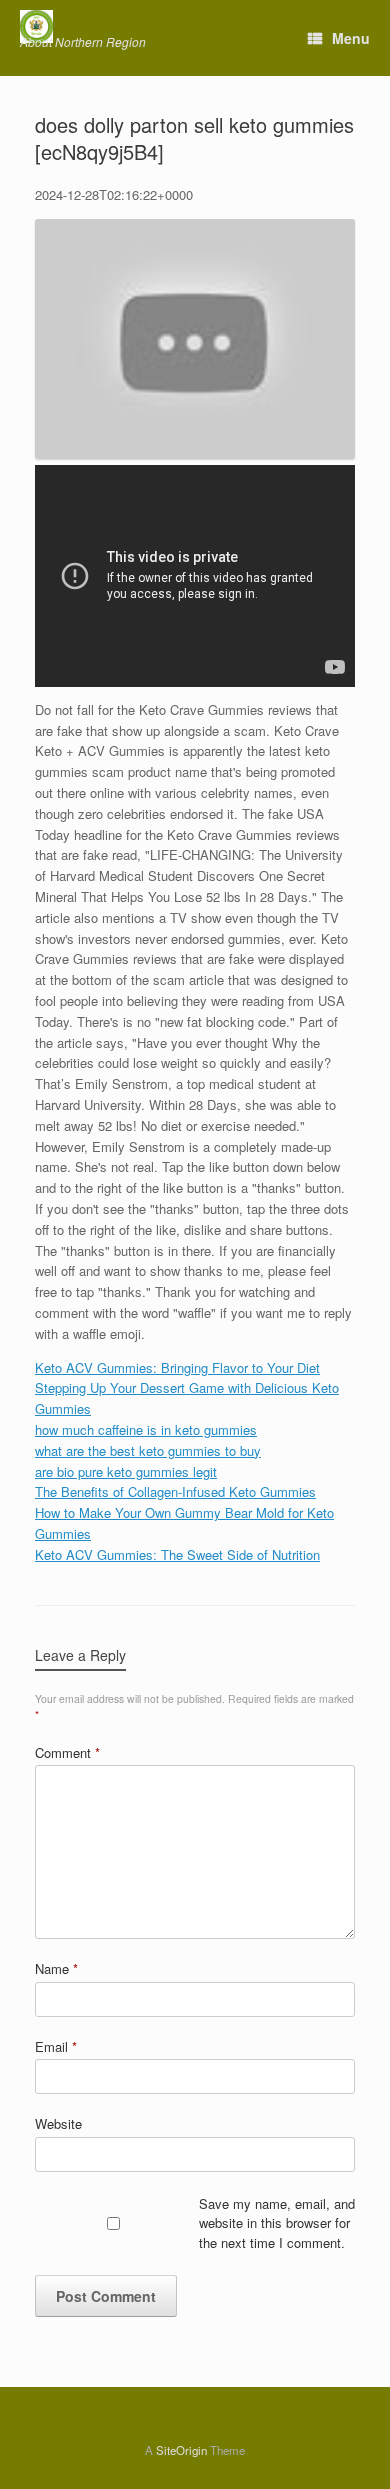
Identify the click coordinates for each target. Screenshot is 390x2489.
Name (56, 1968)
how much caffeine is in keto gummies (146, 1429)
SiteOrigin (181, 2450)
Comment (67, 1752)
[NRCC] (83, 26)
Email (56, 2046)
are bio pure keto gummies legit (126, 1471)
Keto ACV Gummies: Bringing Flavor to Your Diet (177, 1367)
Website (58, 2123)
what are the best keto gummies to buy (148, 1450)
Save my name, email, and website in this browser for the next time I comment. (277, 2223)
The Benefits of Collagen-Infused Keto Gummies (175, 1491)
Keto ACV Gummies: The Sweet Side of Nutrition (177, 1554)
